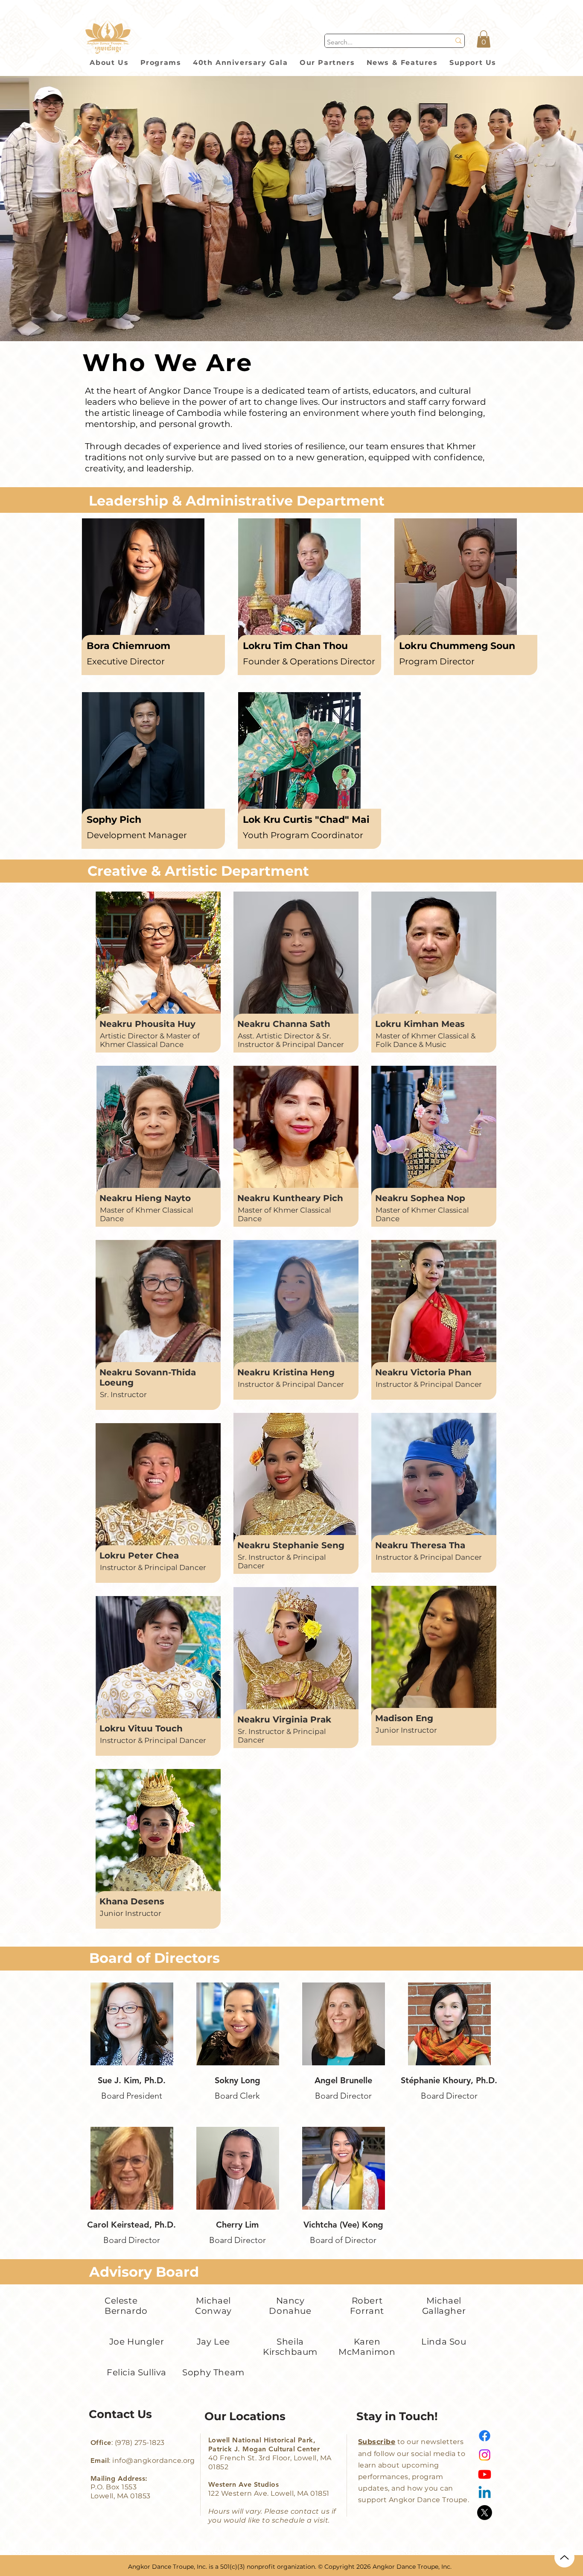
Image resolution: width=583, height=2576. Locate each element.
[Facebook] (485, 2436)
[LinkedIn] (485, 2493)
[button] (484, 39)
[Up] (564, 2557)
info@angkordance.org (154, 2461)
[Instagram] (485, 2455)
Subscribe (377, 2442)
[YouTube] (485, 2474)
